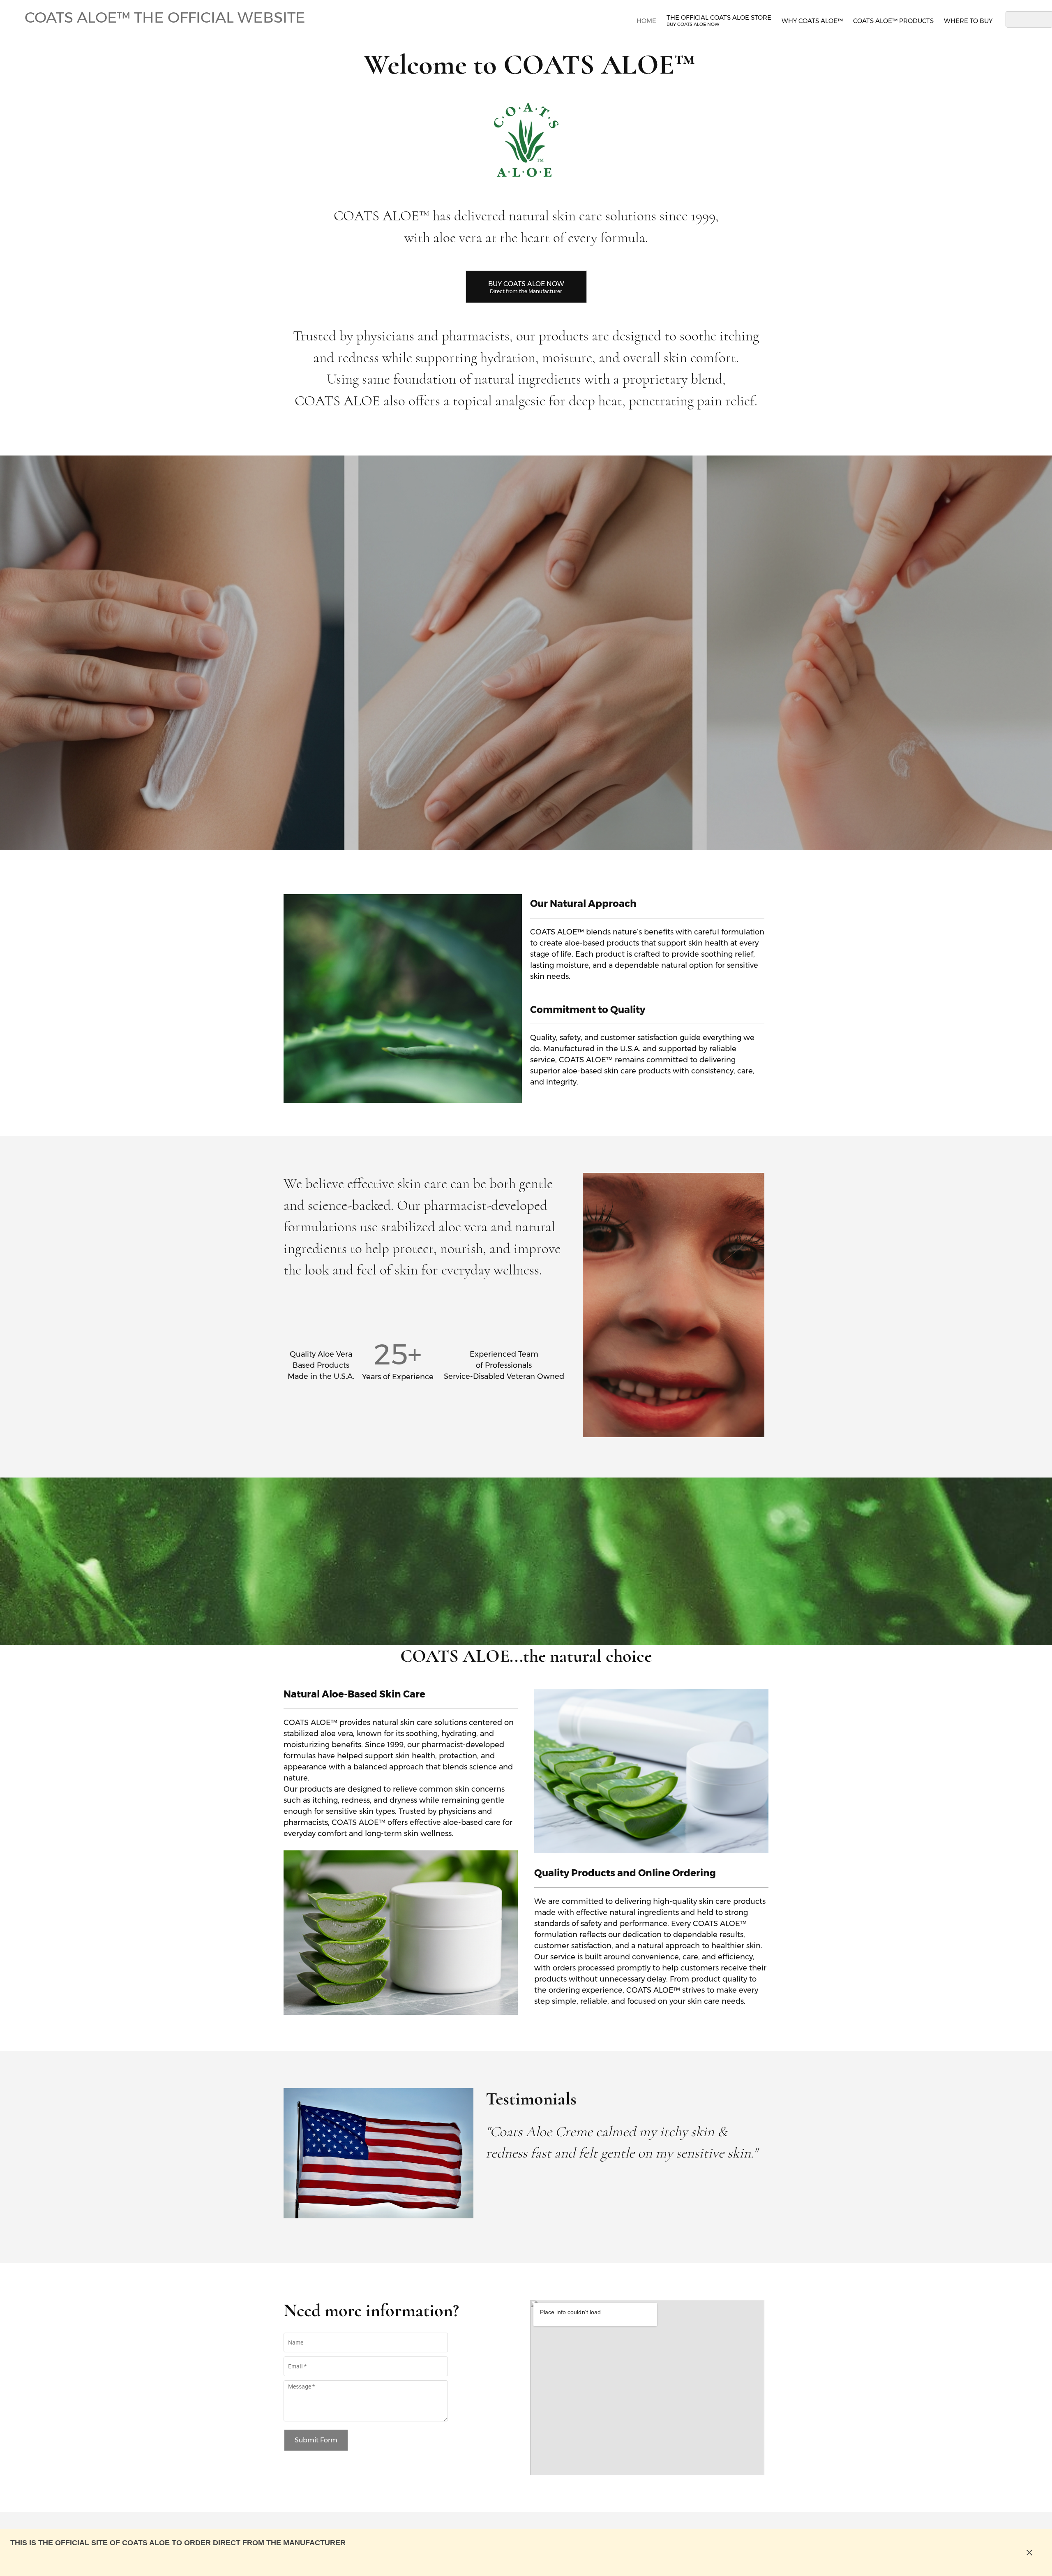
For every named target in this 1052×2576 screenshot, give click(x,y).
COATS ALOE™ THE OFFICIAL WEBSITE (165, 17)
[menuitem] (646, 20)
